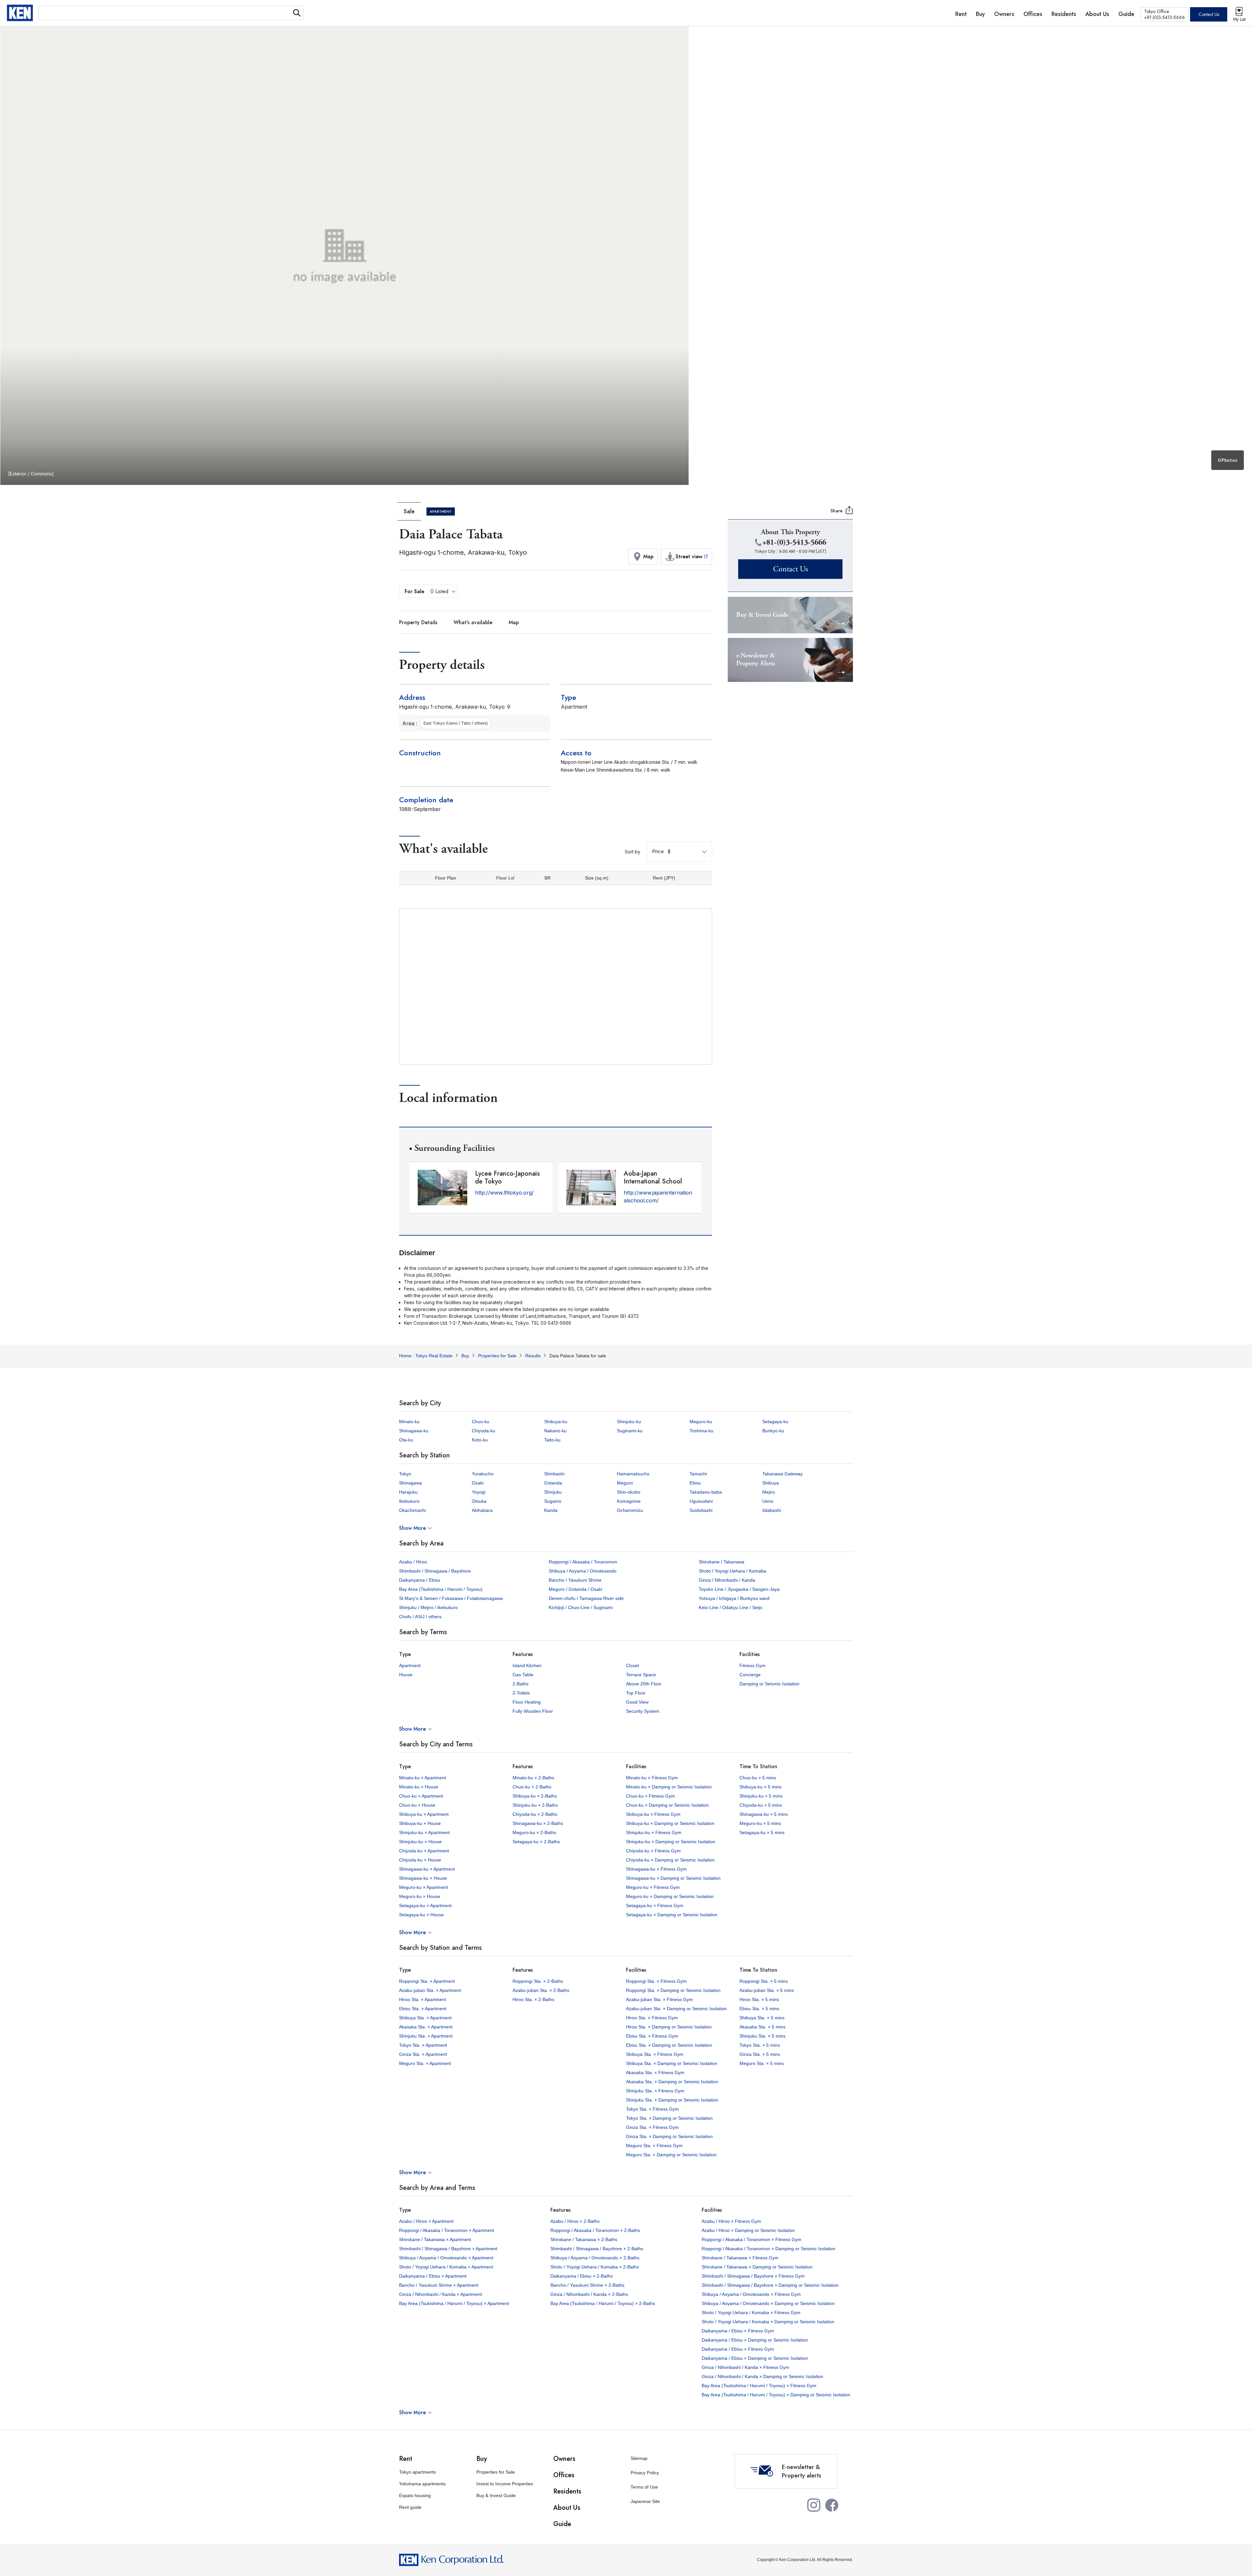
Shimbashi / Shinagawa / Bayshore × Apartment (448, 2249)
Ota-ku (406, 1440)
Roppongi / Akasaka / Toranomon (583, 1562)
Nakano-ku (555, 1431)
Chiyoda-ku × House (420, 1860)
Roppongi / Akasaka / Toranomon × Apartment (447, 2230)
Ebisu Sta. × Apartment (423, 2009)
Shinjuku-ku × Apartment (424, 1832)
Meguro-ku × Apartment (424, 1887)
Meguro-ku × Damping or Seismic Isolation (670, 1896)
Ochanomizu (630, 1510)
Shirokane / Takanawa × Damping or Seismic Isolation (757, 2267)
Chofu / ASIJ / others (420, 1617)
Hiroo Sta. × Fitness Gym (652, 2018)
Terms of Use (644, 2487)
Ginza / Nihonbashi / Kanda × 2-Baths (589, 2294)
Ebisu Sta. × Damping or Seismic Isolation (669, 2045)
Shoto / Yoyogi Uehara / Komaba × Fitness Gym (751, 2312)
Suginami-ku (630, 1431)
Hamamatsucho (633, 1474)
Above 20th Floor (644, 1684)
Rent (406, 2459)
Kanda (551, 1510)
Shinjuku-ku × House (420, 1842)
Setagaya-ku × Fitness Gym (655, 1906)
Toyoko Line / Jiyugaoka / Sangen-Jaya (739, 1589)
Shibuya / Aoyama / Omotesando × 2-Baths (595, 2258)
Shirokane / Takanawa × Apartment (435, 2239)
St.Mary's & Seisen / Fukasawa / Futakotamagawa (451, 1598)
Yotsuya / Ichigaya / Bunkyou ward (734, 1598)
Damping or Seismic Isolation (769, 1684)
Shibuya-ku (556, 1422)
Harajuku (408, 1492)
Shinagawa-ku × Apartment (427, 1869)
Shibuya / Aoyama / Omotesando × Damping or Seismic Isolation (768, 2303)
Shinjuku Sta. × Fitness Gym (655, 2091)
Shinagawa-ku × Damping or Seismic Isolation (673, 1878)
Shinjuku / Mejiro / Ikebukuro (428, 1607)
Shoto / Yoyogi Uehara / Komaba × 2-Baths (595, 2267)
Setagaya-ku (775, 1422)
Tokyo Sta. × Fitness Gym (652, 2109)
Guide (562, 2524)
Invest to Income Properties (505, 2484)
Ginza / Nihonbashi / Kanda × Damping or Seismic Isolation (762, 2376)
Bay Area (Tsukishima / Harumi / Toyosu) (441, 1589)
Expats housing (415, 2495)
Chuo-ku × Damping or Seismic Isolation (667, 1805)
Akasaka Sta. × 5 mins (762, 2027)
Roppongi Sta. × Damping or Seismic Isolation (673, 1990)
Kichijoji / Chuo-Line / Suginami (581, 1607)
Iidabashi (772, 1510)
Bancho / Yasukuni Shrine (575, 1580)
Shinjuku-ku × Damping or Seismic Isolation (671, 1842)
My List (1239, 19)
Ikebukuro (409, 1501)
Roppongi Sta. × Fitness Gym (656, 1981)
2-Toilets (521, 1693)
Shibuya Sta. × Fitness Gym (655, 2054)
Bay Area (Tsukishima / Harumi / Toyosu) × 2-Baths (603, 2303)
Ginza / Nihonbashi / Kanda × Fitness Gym (745, 2367)
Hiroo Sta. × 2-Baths (533, 1999)
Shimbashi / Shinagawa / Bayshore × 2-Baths (597, 2249)
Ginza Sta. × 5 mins (760, 2054)
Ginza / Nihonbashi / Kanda (727, 1580)
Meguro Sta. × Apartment (425, 2063)
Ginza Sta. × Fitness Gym (652, 2127)
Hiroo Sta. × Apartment (423, 1999)
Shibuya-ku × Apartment (424, 1814)
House (406, 1675)
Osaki (478, 1483)
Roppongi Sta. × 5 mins (764, 1981)
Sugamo (553, 1501)
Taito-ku (552, 1440)
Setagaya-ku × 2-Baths (536, 1842)
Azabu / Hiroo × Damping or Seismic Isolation (748, 2230)
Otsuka (479, 1501)
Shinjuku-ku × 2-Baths (535, 1805)
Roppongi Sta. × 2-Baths (538, 1981)
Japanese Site (645, 2501)
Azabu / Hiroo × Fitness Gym (731, 2221)
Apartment (410, 1665)
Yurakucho (483, 1474)
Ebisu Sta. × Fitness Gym (652, 2036)
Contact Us (1209, 14)
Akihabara (482, 1510)
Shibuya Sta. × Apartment (425, 2018)
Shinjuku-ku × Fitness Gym (654, 1832)
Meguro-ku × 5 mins (760, 1823)
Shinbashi (554, 1474)
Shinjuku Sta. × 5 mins (762, 2036)
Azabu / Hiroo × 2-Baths (575, 2221)
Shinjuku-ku (629, 1422)
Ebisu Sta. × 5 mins (759, 2009)
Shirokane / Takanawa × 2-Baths (584, 2239)
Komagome (629, 1501)
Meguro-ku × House (420, 1896)
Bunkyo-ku (773, 1431)
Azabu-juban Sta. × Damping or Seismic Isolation (676, 2009)
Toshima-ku (701, 1431)
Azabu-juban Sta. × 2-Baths (541, 1990)
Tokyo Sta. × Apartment (423, 2045)
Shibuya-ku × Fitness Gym (653, 1814)
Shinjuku (553, 1492)
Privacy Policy (645, 2473)
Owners (564, 2459)
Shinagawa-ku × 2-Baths (538, 1823)
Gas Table (523, 1675)
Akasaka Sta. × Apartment (426, 2027)
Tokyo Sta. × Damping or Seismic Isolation (669, 2118)
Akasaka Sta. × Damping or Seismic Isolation (672, 2082)
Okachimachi (412, 1510)
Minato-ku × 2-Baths (533, 1778)
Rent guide (410, 2507)
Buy (482, 2459)
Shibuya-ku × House (420, 1823)
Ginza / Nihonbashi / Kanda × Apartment (440, 2294)
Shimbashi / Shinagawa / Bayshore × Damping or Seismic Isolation (770, 2285)
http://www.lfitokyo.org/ (504, 1193)
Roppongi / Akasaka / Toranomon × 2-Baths (595, 2230)
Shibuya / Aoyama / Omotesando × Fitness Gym (751, 2294)
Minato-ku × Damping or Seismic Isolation (669, 1787)
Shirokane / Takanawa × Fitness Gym (740, 2258)
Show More (412, 1528)
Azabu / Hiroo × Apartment (426, 2221)
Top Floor (636, 1693)
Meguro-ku (701, 1422)
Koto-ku (480, 1440)
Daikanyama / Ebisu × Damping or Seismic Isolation (755, 2340)
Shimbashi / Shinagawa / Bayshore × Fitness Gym (753, 2276)
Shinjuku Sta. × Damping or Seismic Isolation (672, 2100)
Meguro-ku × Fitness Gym (653, 1887)
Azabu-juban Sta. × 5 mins (767, 1990)
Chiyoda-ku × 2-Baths (535, 1814)
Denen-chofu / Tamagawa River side (586, 1598)
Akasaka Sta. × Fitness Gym (655, 2072)
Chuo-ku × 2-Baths (532, 1787)
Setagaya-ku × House (421, 1915)
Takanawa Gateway (782, 1474)
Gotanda (553, 1483)
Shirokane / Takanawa (722, 1562)
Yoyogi (479, 1492)
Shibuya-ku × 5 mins (760, 1787)
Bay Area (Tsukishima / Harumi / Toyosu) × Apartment (454, 2303)
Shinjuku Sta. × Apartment (426, 2036)
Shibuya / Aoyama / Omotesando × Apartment (446, 2258)
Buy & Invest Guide (496, 2495)
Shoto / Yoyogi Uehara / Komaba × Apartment (446, 2267)
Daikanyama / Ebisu (420, 1580)
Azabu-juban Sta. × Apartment (430, 1990)
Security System (643, 1711)
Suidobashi (701, 1510)
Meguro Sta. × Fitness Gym (654, 2146)
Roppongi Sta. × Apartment (427, 1981)
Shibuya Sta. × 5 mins (762, 2018)
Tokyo (405, 1474)
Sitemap (639, 2458)
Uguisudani (701, 1501)
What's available (473, 622)
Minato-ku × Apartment (423, 1778)
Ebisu (695, 1483)
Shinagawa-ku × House (423, 1878)
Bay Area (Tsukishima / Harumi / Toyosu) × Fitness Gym (759, 2386)
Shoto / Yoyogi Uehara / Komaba (732, 1571)
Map (514, 622)
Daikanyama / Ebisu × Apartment (433, 2276)
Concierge (750, 1675)
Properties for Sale (496, 2472)
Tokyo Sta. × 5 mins (760, 2045)
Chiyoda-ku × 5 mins (761, 1805)
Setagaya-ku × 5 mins (762, 1832)
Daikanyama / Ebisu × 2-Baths (581, 2276)
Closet (633, 1665)
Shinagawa (410, 1483)
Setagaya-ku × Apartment (425, 1906)
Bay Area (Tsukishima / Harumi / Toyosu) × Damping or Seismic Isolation (776, 2395)
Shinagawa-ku (414, 1431)
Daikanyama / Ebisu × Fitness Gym (738, 2331)
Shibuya (771, 1483)
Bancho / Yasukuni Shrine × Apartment (439, 2285)
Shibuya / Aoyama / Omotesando (583, 1571)
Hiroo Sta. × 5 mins (759, 1999)
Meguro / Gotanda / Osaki (575, 1589)
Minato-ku (409, 1422)
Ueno (768, 1501)
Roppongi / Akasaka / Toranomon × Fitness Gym (752, 2239)
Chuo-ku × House (417, 1805)
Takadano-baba (706, 1492)
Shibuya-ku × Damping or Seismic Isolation (670, 1823)
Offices (564, 2475)
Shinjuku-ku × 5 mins (761, 1796)
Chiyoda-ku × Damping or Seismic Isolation (670, 1860)
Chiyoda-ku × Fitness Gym (653, 1851)
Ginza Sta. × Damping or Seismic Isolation (669, 2136)
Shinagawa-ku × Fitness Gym (656, 1869)
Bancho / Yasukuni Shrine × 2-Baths (587, 2285)
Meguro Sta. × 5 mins (762, 2063)
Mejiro (769, 1492)
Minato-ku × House (419, 1787)
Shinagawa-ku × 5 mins (764, 1814)
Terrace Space (641, 1675)
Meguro (625, 1483)
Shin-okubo (629, 1492)
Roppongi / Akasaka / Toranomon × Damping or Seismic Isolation (768, 2249)
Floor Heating (527, 1702)
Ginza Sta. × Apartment (423, 2054)
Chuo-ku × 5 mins (758, 1778)
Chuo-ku (481, 1422)
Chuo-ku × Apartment (421, 1796)
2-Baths (521, 1684)
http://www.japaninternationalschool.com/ (658, 1197)
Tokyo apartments (417, 2472)
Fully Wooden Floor (533, 1711)
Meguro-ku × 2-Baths (534, 1832)
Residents (567, 2491)
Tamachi (698, 1474)
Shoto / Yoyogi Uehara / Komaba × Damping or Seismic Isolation (768, 2322)
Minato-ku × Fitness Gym (652, 1778)
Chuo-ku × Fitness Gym (650, 1796)
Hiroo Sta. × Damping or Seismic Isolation (669, 2027)
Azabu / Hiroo (413, 1562)
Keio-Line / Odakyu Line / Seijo (730, 1607)
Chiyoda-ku (484, 1431)
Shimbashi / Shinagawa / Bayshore (435, 1571)
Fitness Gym (753, 1665)
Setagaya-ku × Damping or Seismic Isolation (672, 1915)
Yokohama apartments (422, 2484)
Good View (637, 1702)
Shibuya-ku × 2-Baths (535, 1796)
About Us (567, 2508)
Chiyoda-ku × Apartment (424, 1851)
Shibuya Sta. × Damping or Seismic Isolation (672, 2063)
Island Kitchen (527, 1665)
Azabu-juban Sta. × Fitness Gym (659, 1999)
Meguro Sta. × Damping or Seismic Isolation (671, 2155)
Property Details (418, 622)
